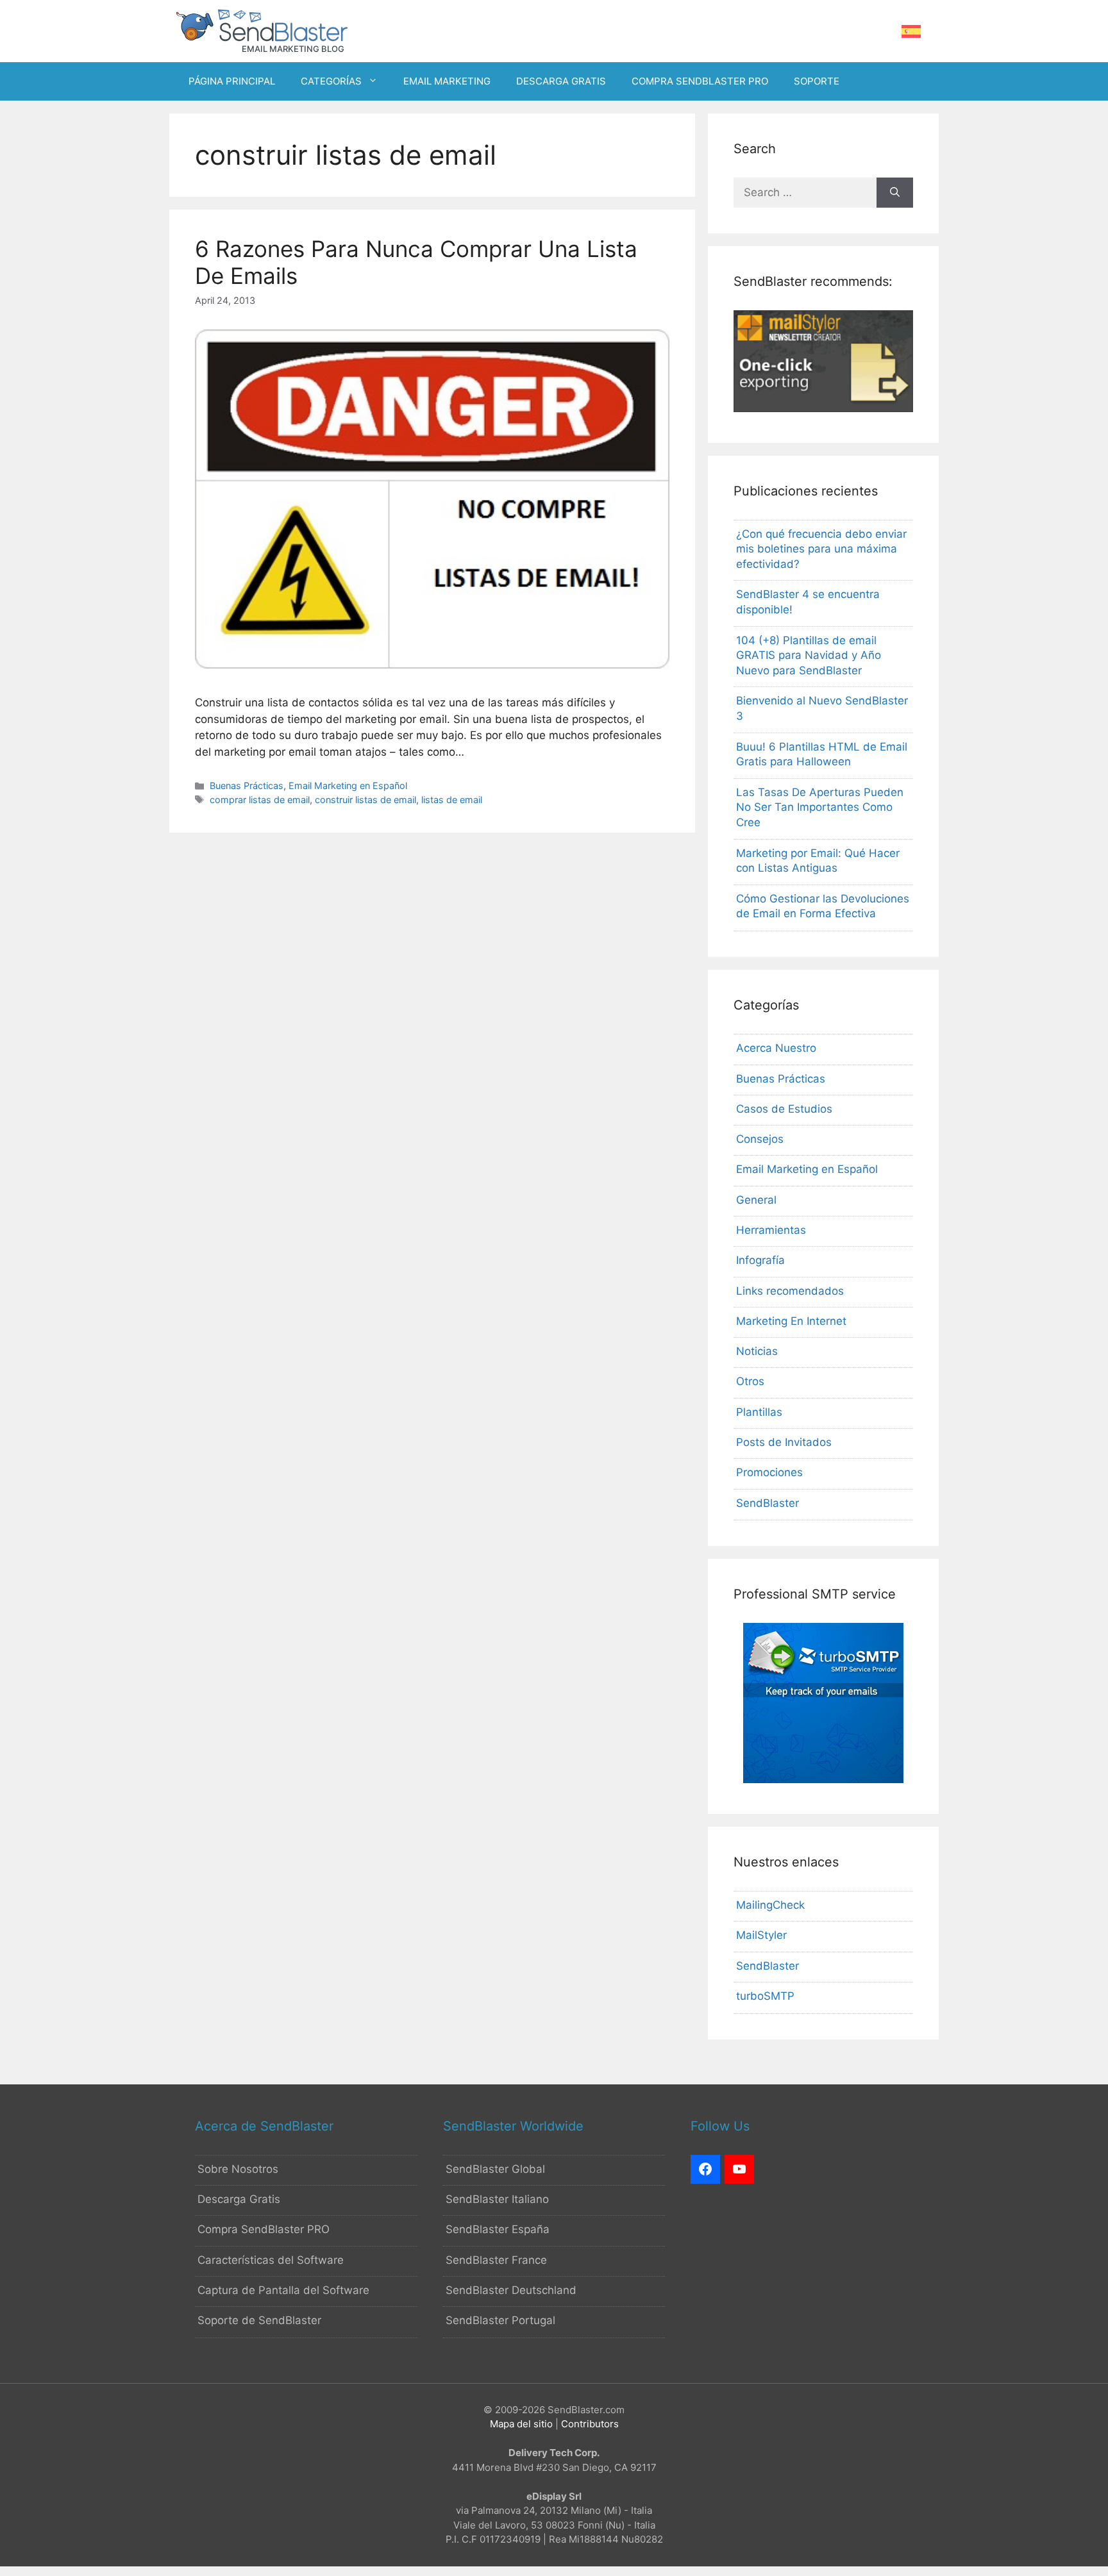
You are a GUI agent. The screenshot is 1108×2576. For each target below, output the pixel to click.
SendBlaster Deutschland (511, 2290)
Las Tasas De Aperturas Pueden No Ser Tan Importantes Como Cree (820, 808)
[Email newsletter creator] (823, 408)
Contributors (590, 2424)
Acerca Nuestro (776, 1048)
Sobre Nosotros (238, 2169)
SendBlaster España (498, 2229)
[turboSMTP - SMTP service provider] (823, 1779)
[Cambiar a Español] (911, 32)
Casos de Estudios (784, 1109)
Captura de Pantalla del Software (283, 2290)
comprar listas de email (260, 800)
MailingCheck (770, 1905)
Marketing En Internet (791, 1321)
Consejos (760, 1139)
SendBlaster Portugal (500, 2320)
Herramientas (771, 1230)
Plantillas (759, 1412)
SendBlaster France (496, 2260)
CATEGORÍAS (331, 81)
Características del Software (271, 2260)
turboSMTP (765, 1996)
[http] (705, 2170)
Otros (750, 1381)
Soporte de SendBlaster (259, 2320)
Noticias (757, 1351)
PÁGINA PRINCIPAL (232, 81)
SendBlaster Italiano (497, 2199)
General (756, 1200)
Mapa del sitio (521, 2424)
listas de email (452, 800)
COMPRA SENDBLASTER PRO (700, 81)
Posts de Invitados (784, 1442)
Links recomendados (790, 1291)
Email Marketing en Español (348, 785)
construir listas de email (365, 800)
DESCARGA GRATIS (561, 81)
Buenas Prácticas (247, 785)
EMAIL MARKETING (447, 81)
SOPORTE (817, 81)
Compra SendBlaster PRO (264, 2229)
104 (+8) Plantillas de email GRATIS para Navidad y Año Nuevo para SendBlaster (809, 656)
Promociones (769, 1472)
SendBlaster (768, 1503)
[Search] (895, 193)
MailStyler (761, 1935)
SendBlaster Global (495, 2169)
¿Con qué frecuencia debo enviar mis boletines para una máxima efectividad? (821, 549)
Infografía (760, 1260)
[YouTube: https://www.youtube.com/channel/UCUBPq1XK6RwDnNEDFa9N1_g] (739, 2170)
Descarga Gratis (239, 2199)
